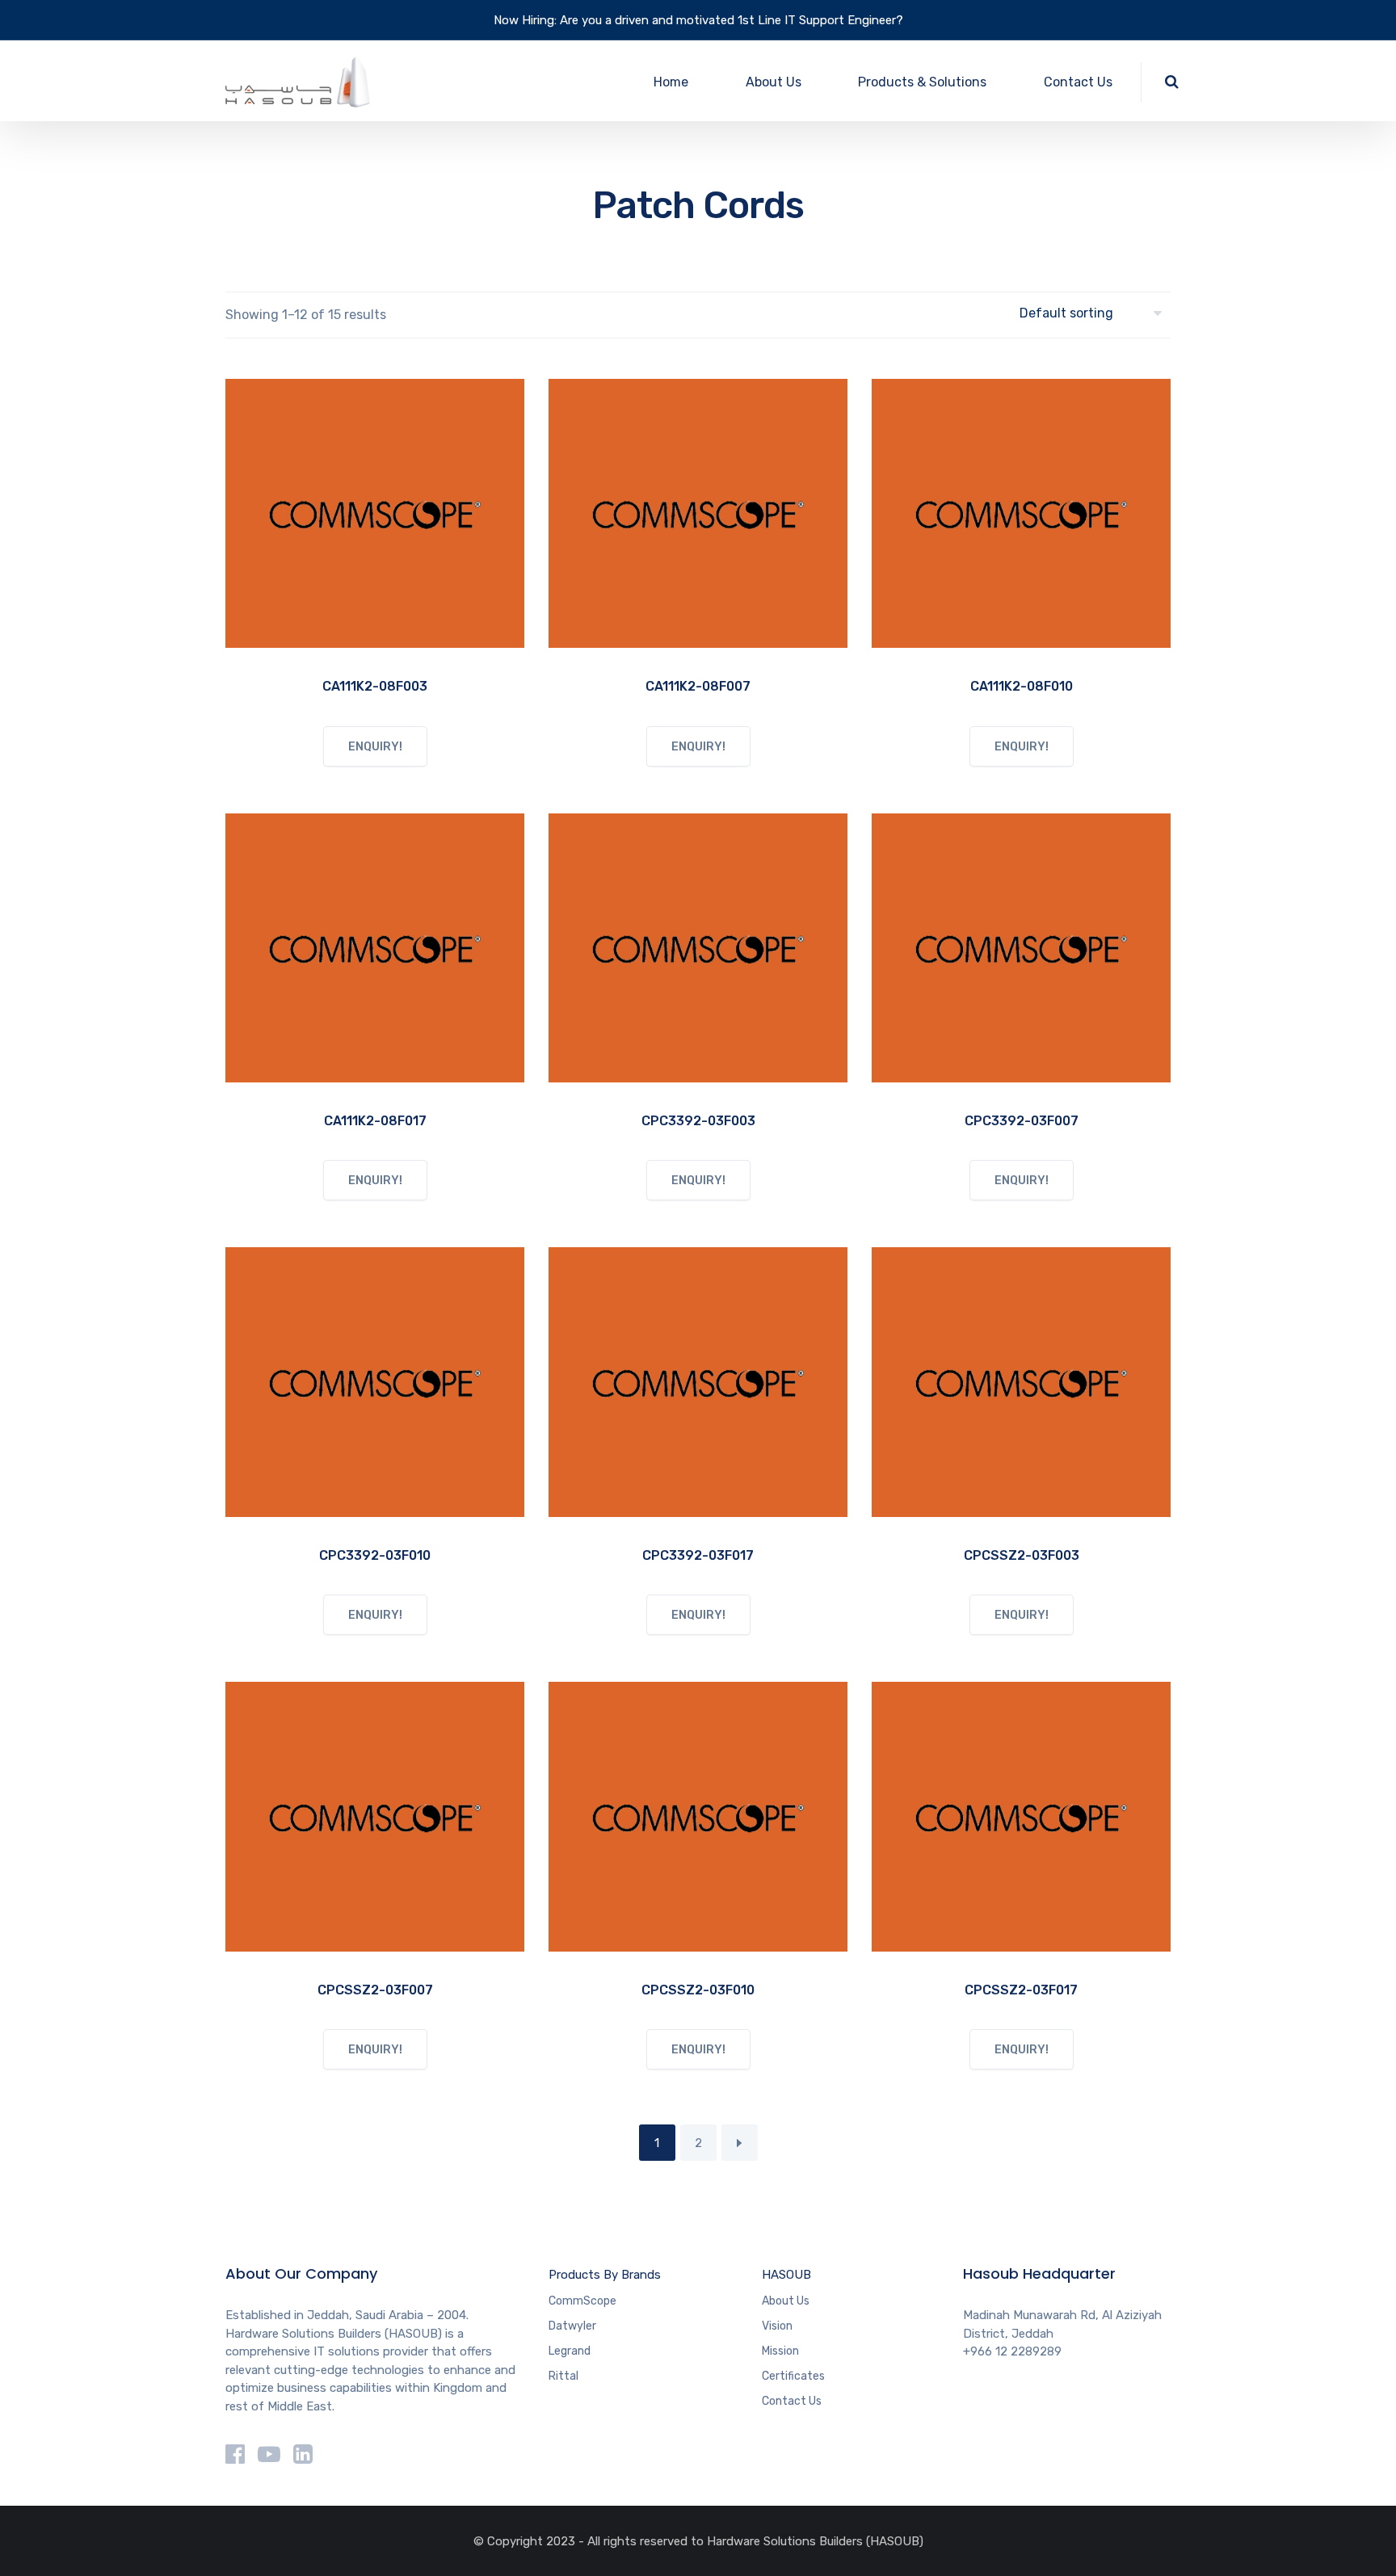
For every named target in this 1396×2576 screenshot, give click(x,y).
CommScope (582, 2301)
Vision (777, 2326)
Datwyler (572, 2326)
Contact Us (1078, 82)
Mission (780, 2351)
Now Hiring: (525, 20)
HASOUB (786, 2275)
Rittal (563, 2376)
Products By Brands (605, 2275)
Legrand (570, 2351)
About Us (774, 82)
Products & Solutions (922, 82)
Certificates (793, 2376)
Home (671, 82)
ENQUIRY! (375, 747)
